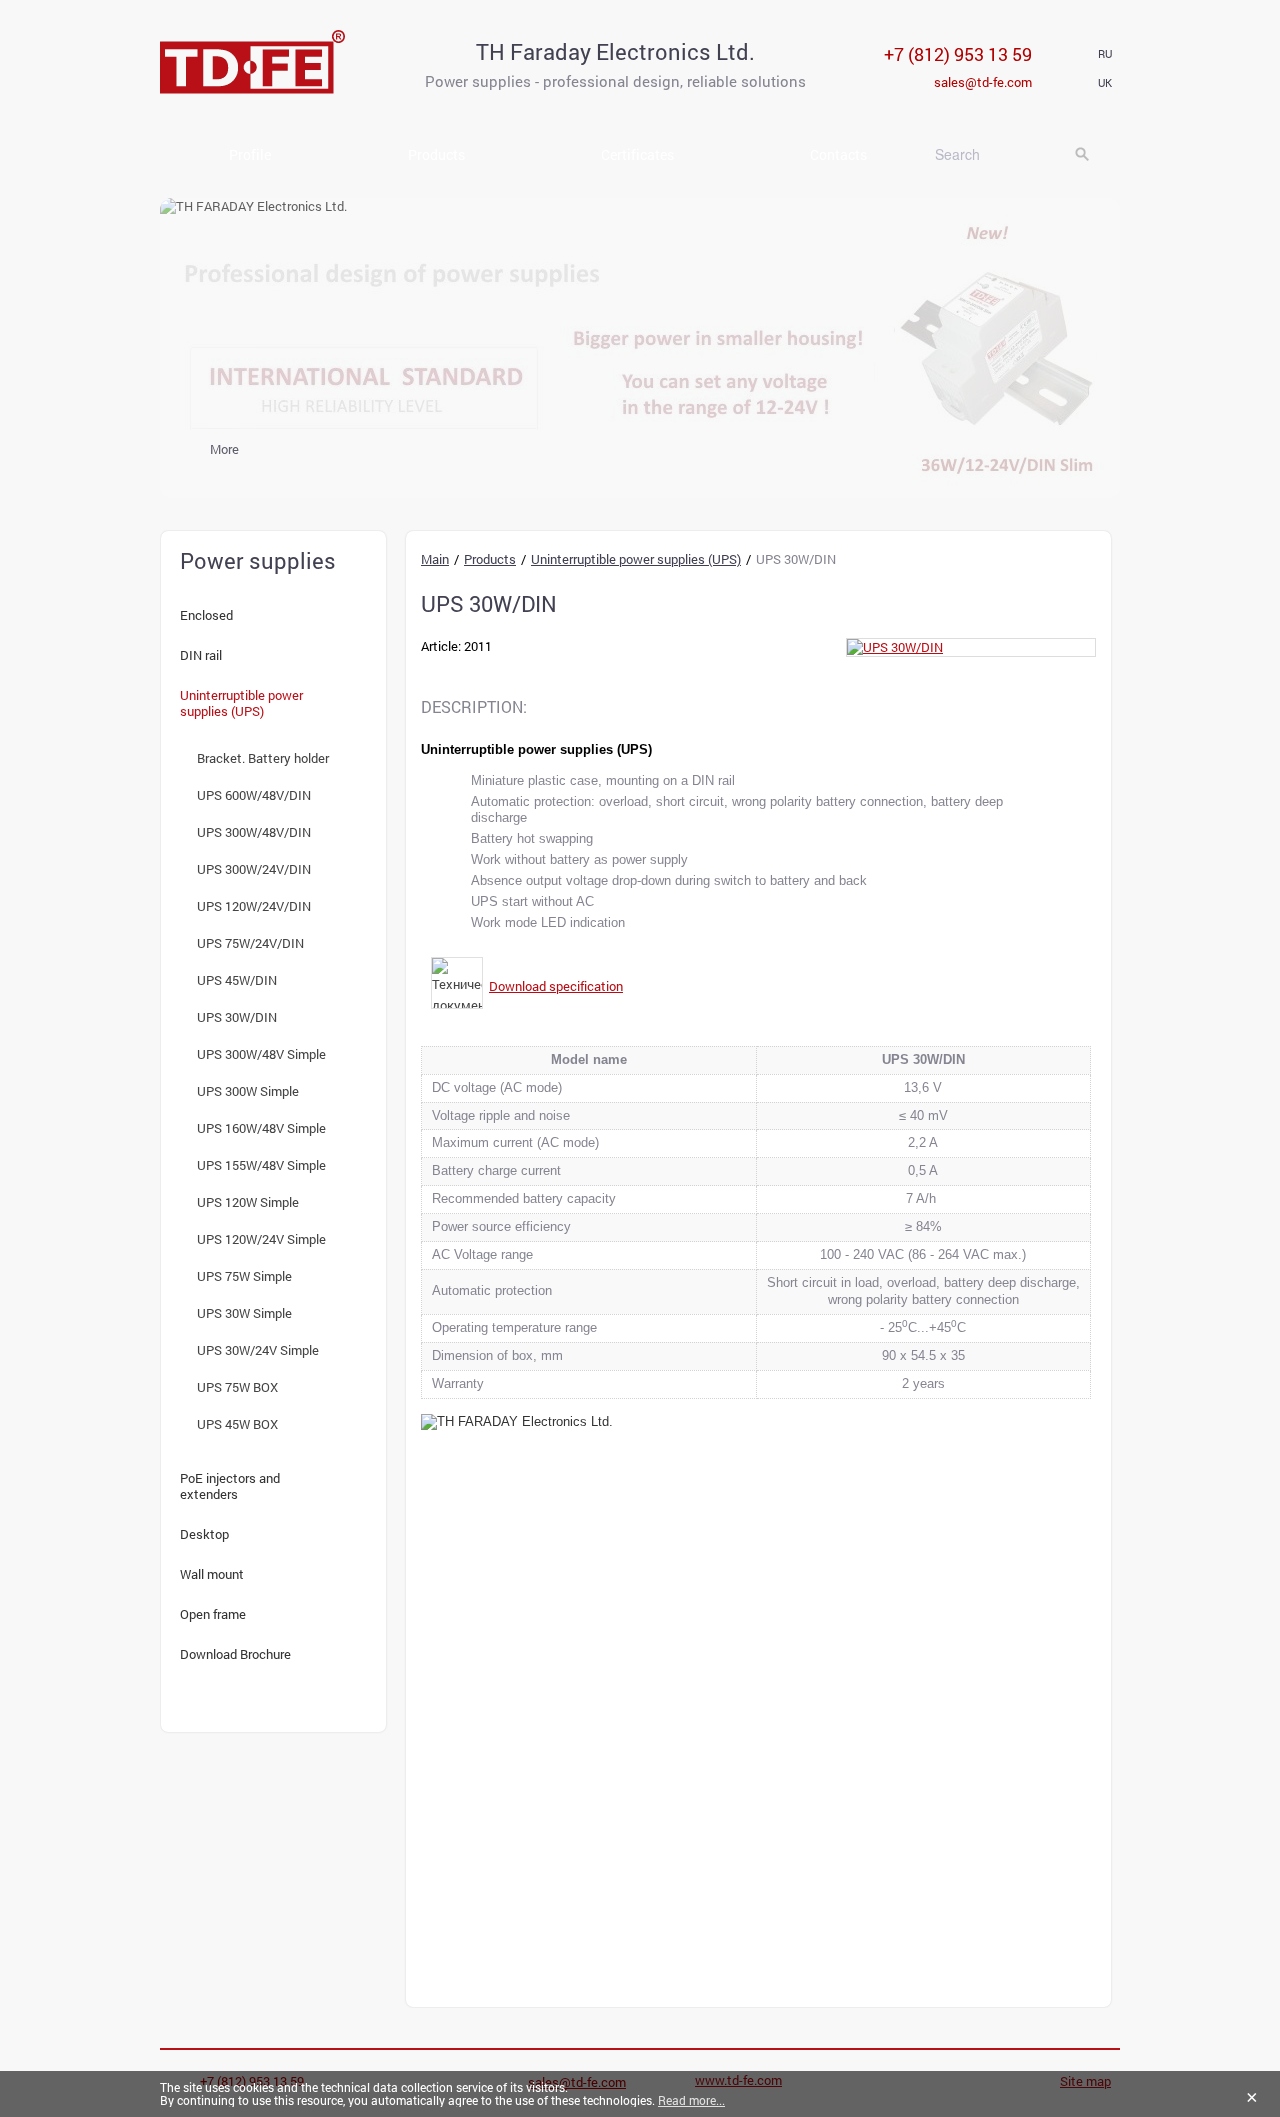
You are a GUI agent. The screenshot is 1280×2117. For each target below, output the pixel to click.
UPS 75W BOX (237, 1387)
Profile (250, 154)
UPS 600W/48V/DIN (254, 795)
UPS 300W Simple (248, 1091)
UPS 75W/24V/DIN (250, 943)
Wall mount (212, 1574)
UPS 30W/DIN (237, 1017)
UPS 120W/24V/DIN (254, 906)
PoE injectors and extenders (230, 1486)
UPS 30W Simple (244, 1313)
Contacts (838, 154)
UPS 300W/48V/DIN (254, 832)
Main (435, 559)
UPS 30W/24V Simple (258, 1350)
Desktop (204, 1534)
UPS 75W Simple (244, 1276)
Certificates (637, 154)
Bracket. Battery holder (263, 758)
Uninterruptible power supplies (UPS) (241, 703)
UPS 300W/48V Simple (261, 1054)
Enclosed (206, 615)
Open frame (213, 1614)
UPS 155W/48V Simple (261, 1165)
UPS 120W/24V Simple (261, 1239)
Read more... (691, 2100)
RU (1105, 53)
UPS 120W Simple (248, 1202)
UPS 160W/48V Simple (261, 1128)
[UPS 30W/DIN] (971, 647)
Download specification (556, 986)
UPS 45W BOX (237, 1424)
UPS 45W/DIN (237, 980)
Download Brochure (235, 1654)
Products (436, 154)
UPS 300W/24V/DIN (254, 869)
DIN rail (201, 655)
